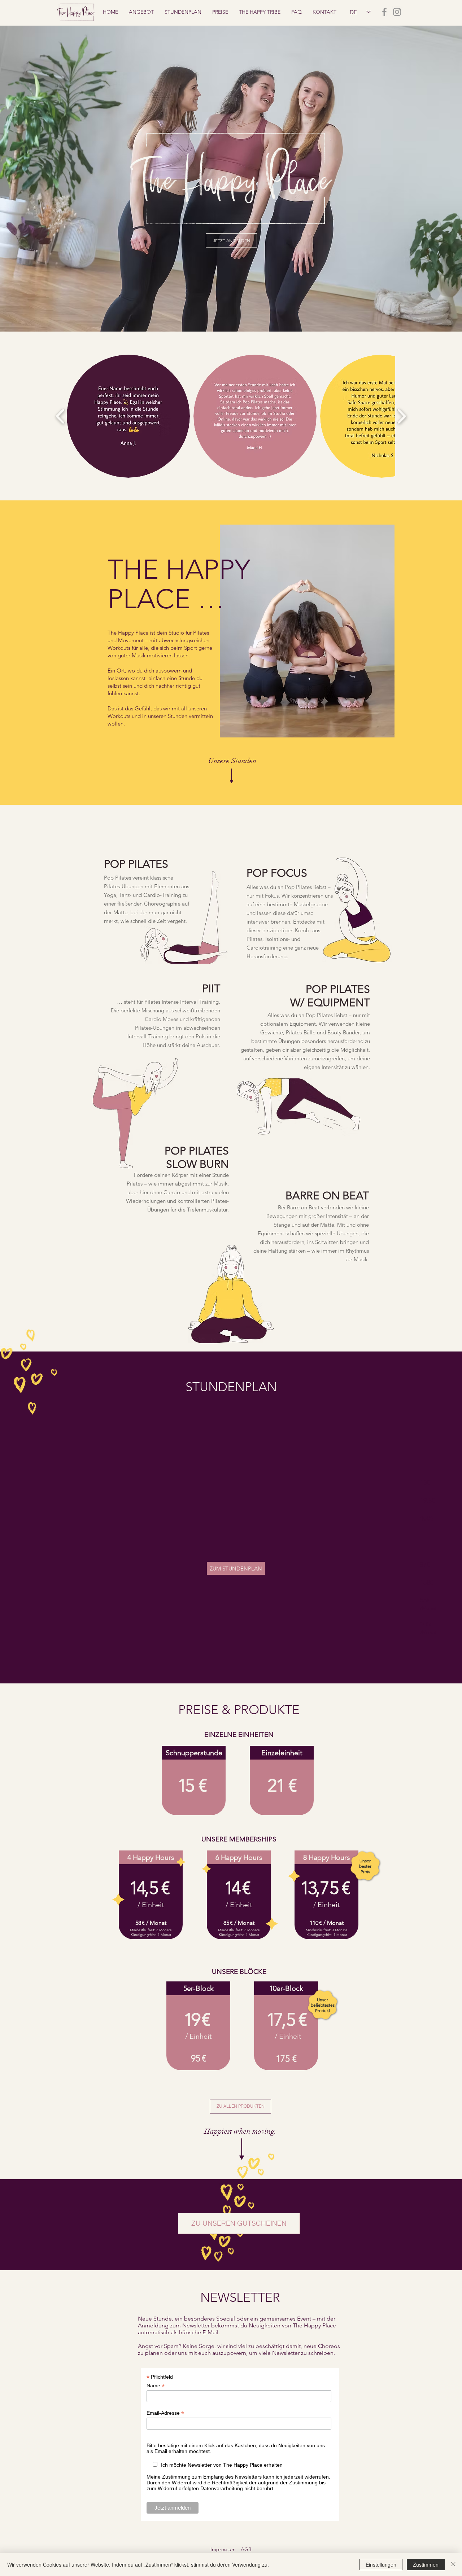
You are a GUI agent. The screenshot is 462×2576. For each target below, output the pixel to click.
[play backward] (60, 416)
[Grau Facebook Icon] (384, 12)
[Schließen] (453, 2564)
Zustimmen (426, 2564)
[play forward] (402, 416)
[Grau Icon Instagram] (397, 12)
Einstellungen (381, 2564)
